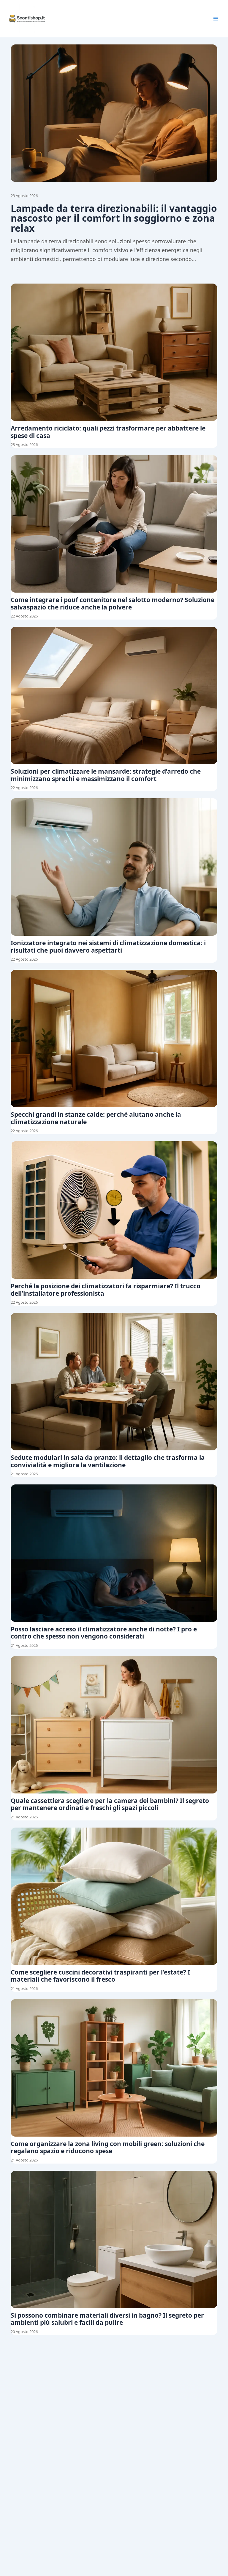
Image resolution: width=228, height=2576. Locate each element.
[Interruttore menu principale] (216, 19)
